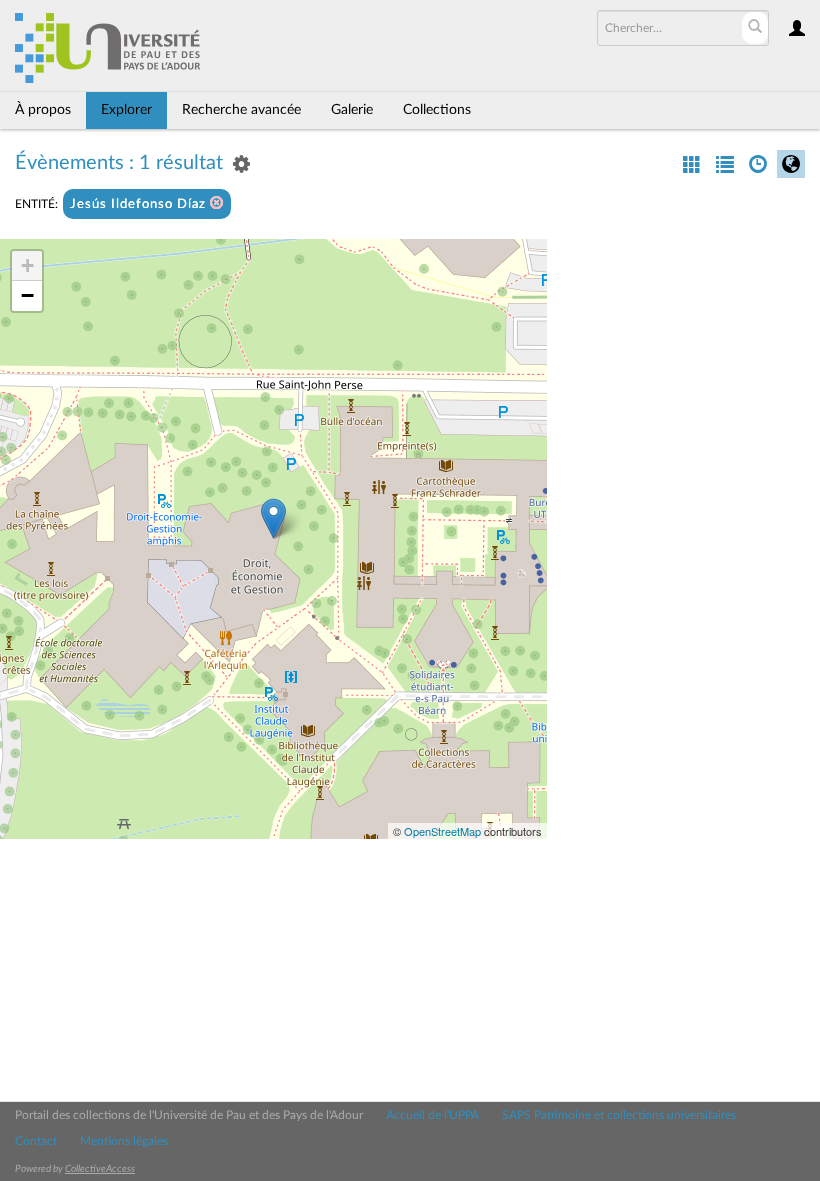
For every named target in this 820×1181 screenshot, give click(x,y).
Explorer (126, 110)
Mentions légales (124, 1141)
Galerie (352, 110)
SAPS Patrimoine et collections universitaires (619, 1115)
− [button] (27, 295)
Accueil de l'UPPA (432, 1115)
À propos (43, 110)
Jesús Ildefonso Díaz (140, 204)
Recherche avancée (241, 110)
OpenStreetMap (442, 831)
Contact (36, 1141)
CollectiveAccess (100, 1169)
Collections (437, 110)
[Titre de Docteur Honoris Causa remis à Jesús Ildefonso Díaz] (273, 518)
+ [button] (27, 265)
